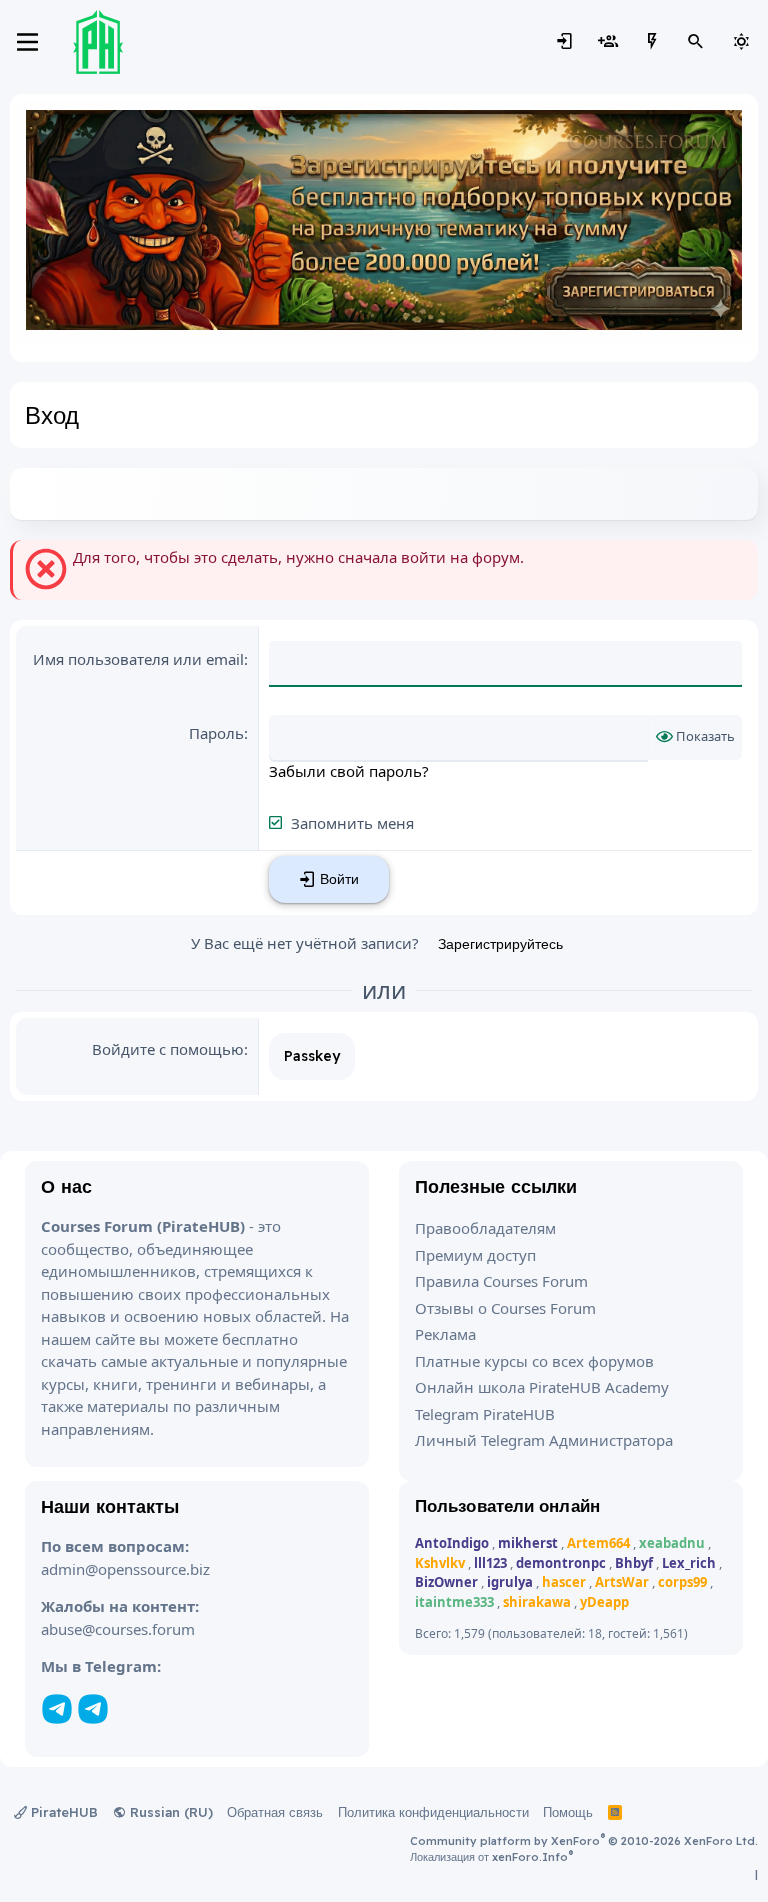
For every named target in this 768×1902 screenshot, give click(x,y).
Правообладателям (485, 1228)
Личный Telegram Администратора (544, 1440)
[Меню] (27, 42)
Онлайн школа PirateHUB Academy (542, 1387)
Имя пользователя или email (138, 659)
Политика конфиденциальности (433, 1812)
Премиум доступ (475, 1255)
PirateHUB (62, 1812)
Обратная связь (275, 1812)
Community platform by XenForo (584, 1841)
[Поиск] (696, 42)
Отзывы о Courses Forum (505, 1308)
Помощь (568, 1812)
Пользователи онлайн (507, 1505)
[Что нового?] (652, 42)
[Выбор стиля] (741, 42)
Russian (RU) (169, 1812)
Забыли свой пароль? (349, 771)
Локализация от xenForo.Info (491, 1857)
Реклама (445, 1334)
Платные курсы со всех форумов (534, 1361)
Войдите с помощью (168, 1049)
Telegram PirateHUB (485, 1414)
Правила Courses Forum (501, 1281)
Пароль (216, 733)
